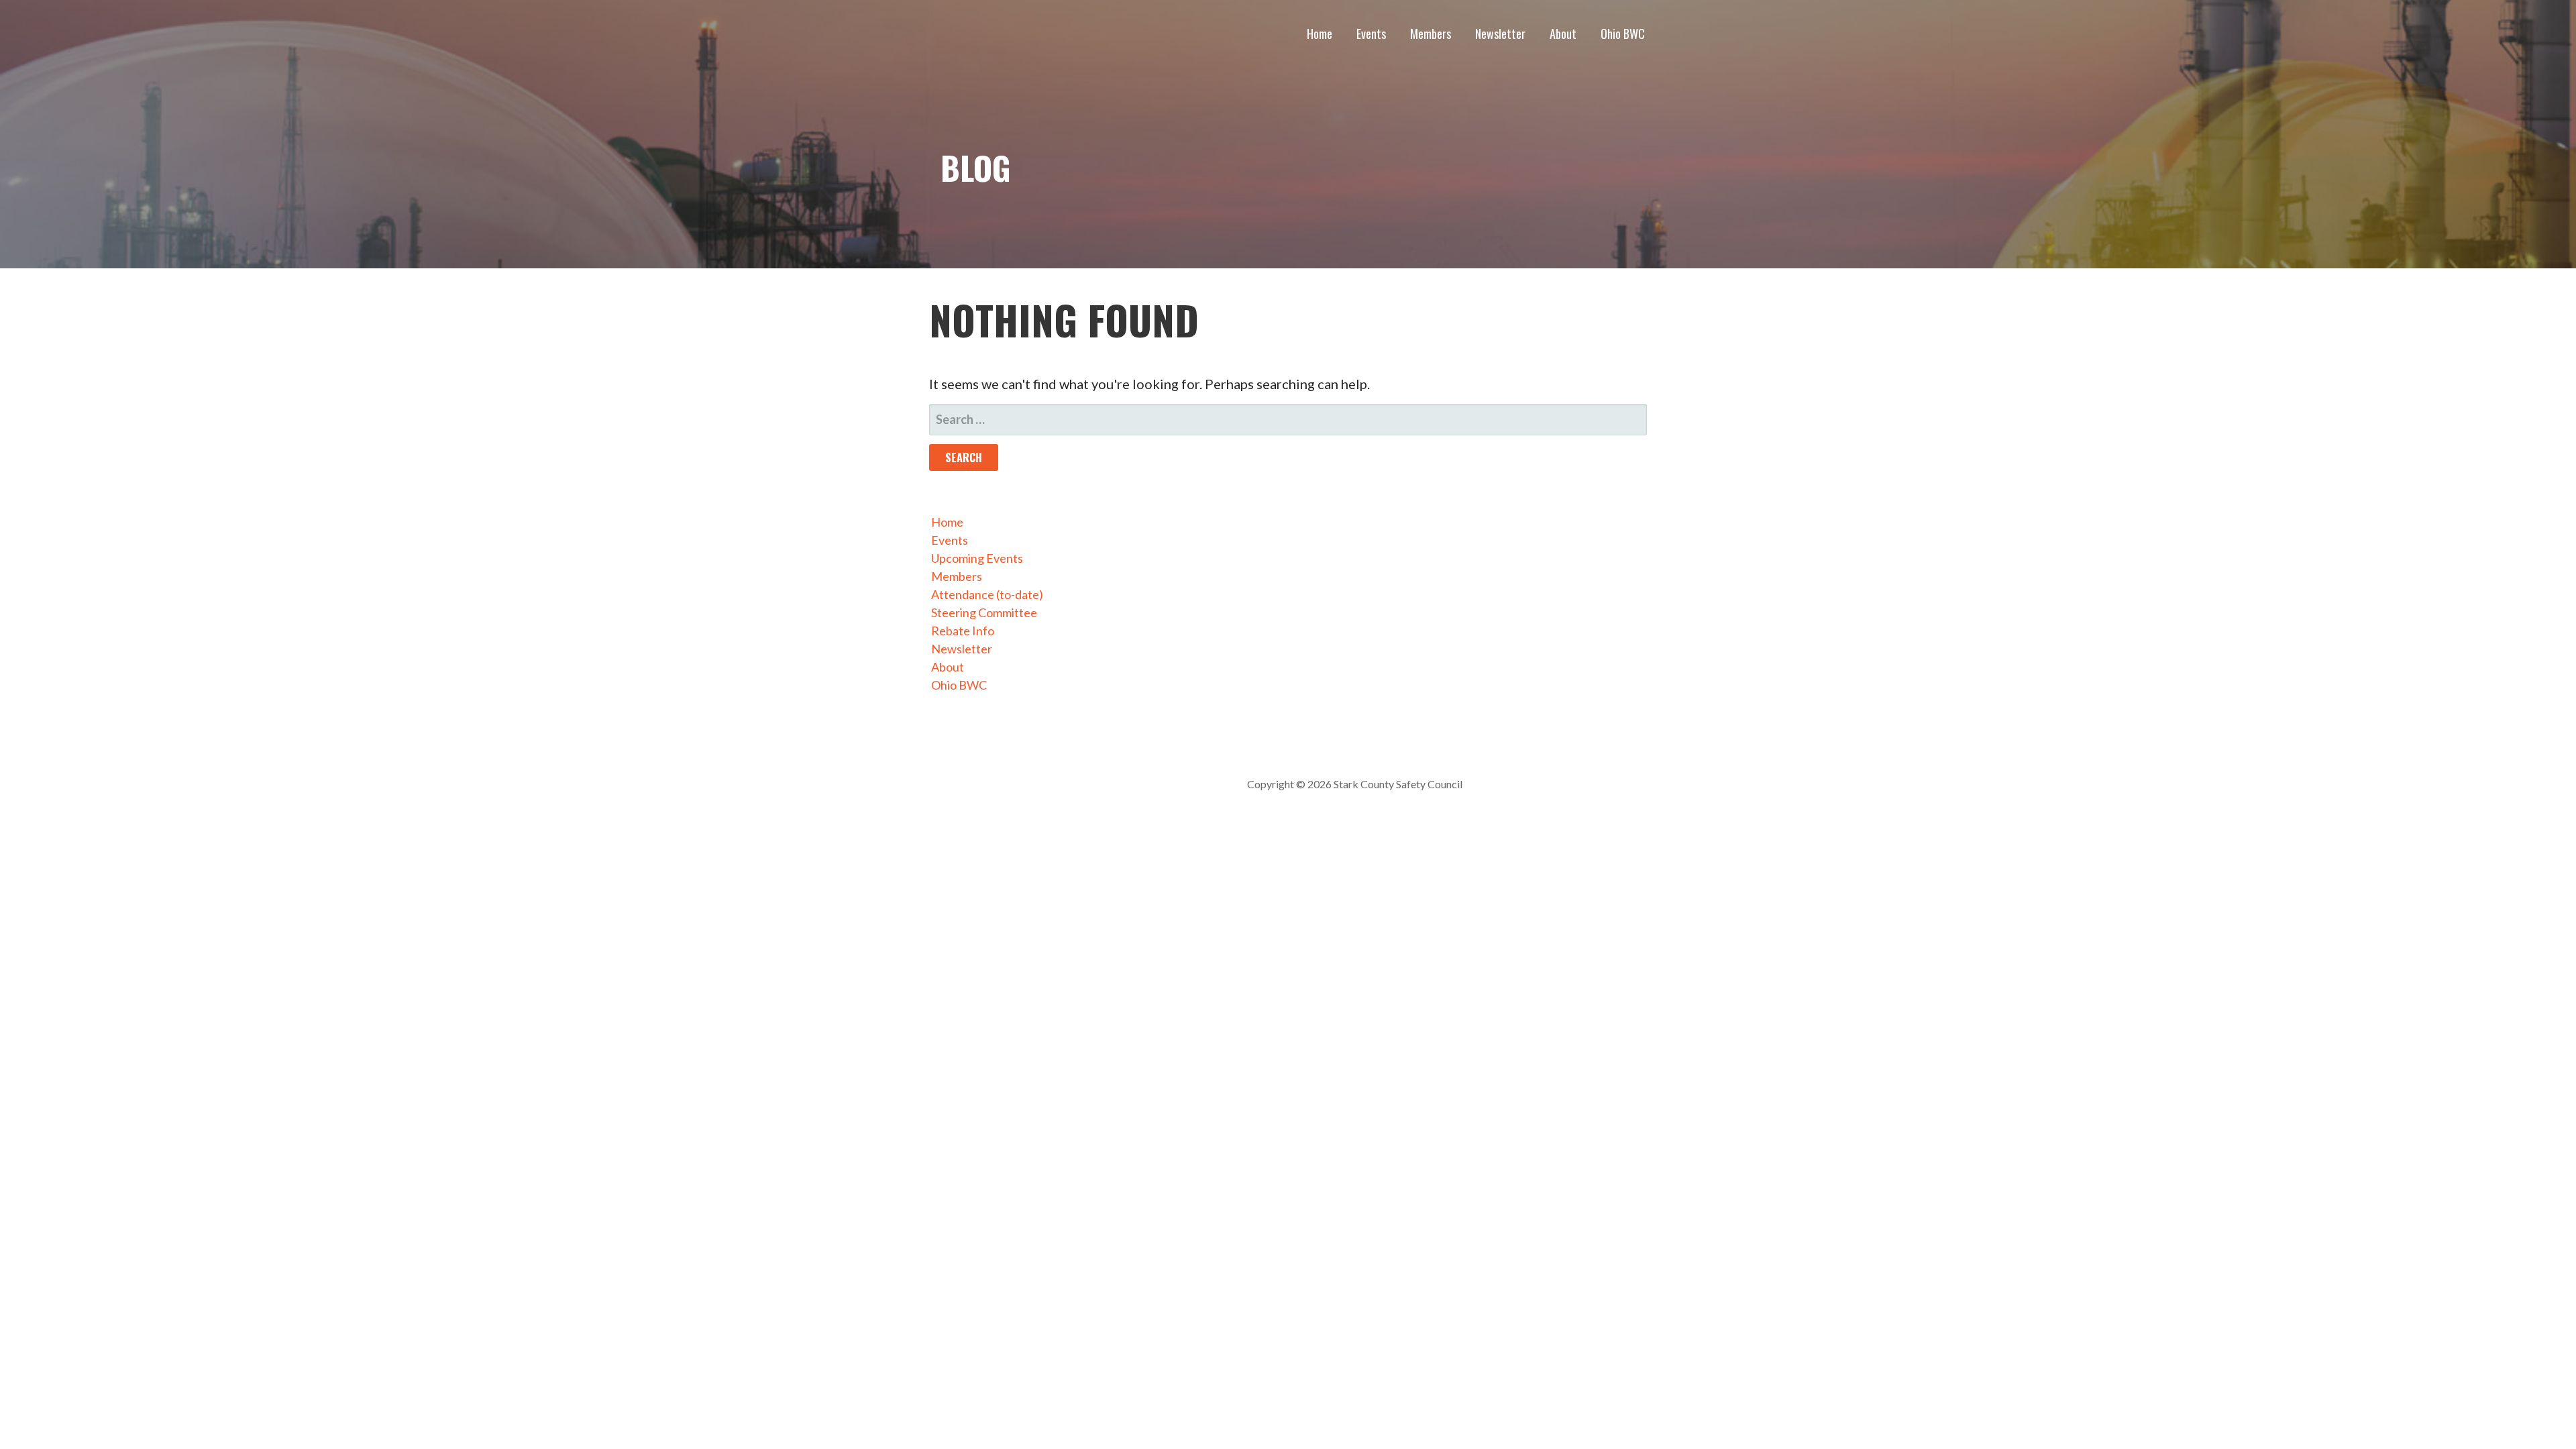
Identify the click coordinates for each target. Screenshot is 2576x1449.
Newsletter (1500, 34)
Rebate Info (963, 631)
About (1563, 34)
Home (1320, 34)
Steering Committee (984, 612)
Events (1371, 34)
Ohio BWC (1623, 34)
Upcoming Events (977, 558)
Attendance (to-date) (987, 594)
